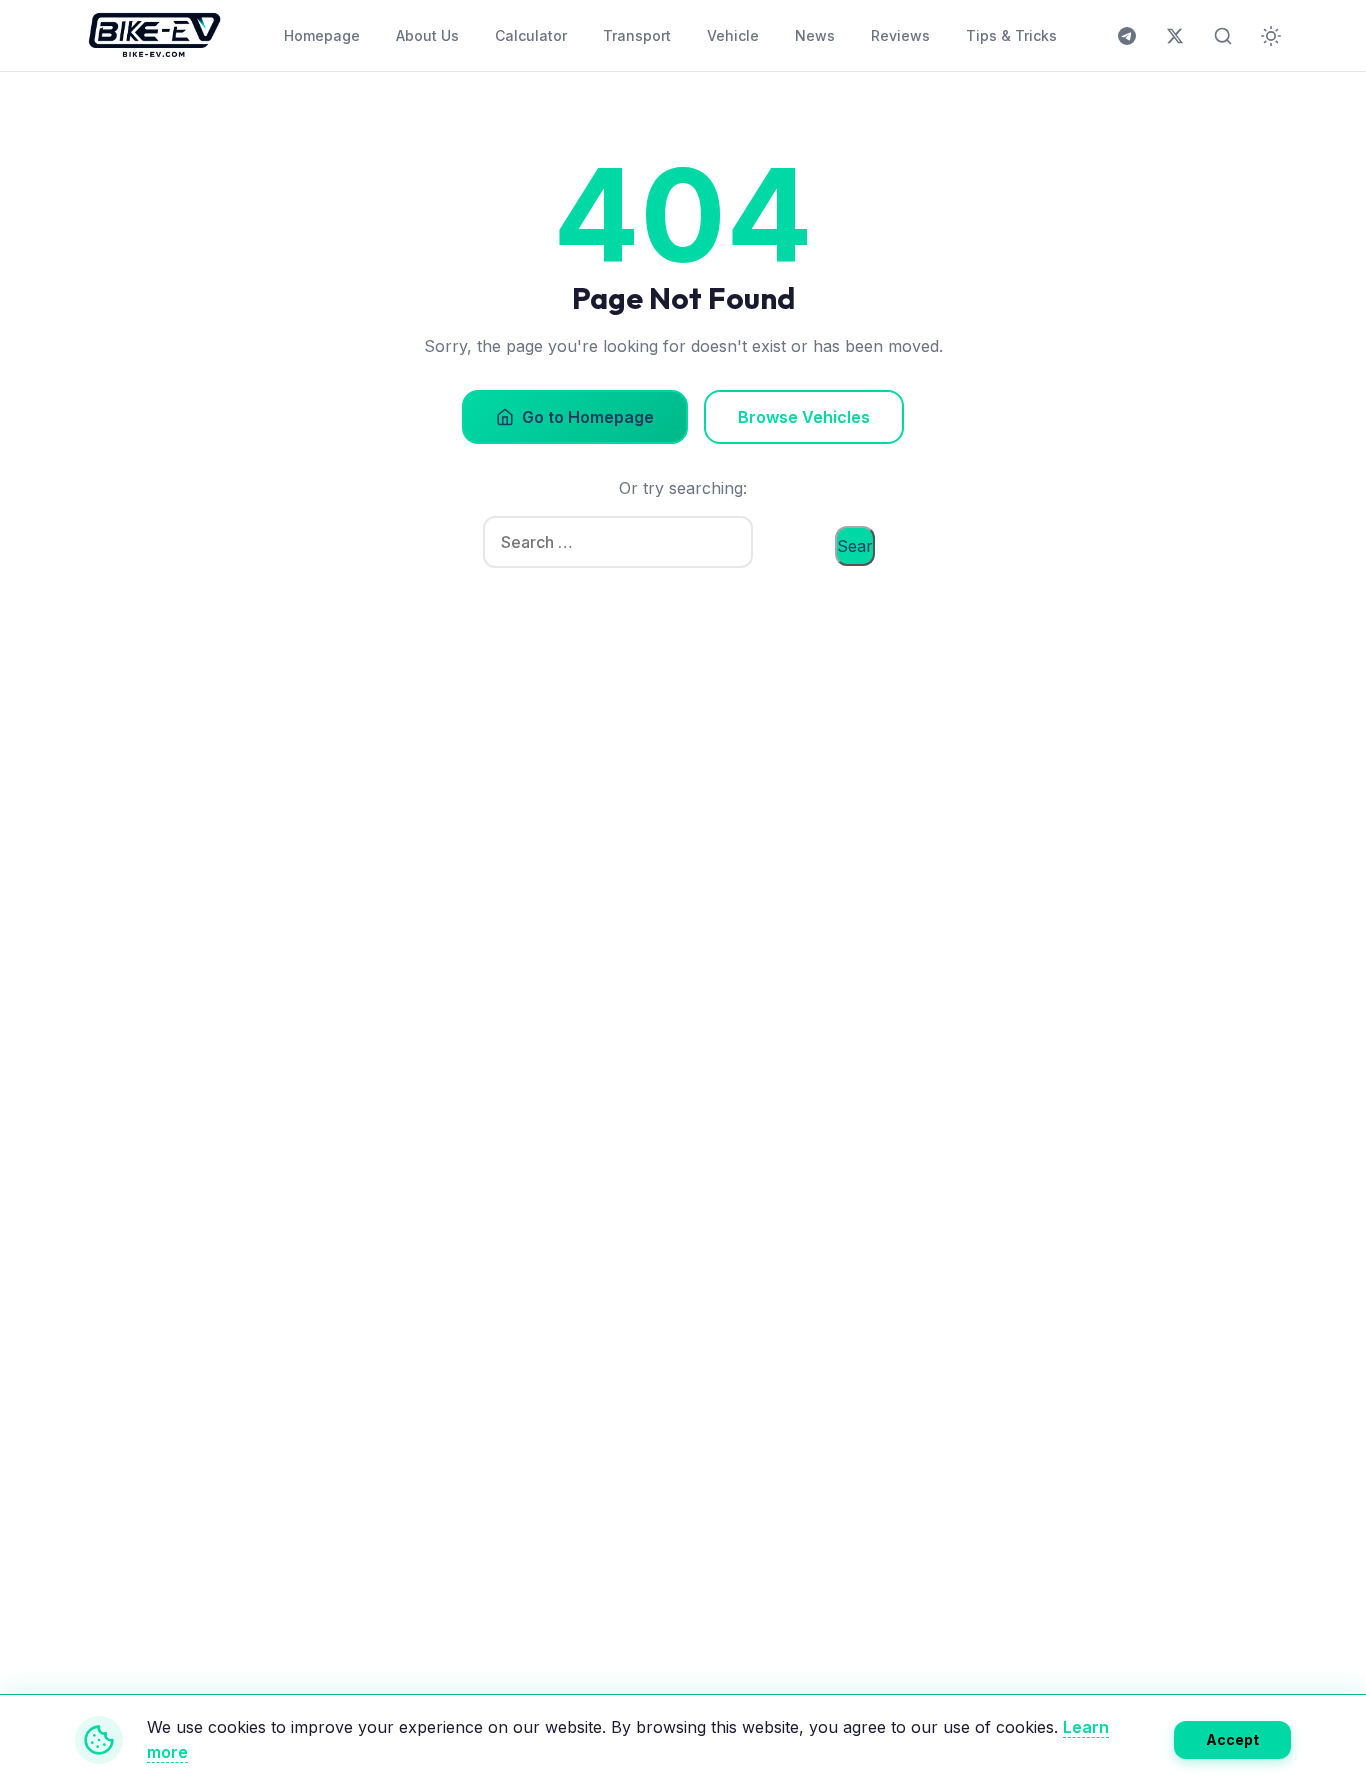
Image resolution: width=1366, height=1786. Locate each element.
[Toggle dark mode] (1271, 36)
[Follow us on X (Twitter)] (1175, 36)
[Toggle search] (1223, 36)
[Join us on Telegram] (1127, 36)
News (815, 35)
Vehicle (733, 35)
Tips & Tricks (1011, 35)
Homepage (322, 35)
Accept (1232, 1739)
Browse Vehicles (804, 417)
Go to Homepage (588, 417)
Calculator (531, 35)
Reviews (900, 35)
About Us (427, 35)
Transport (637, 35)
